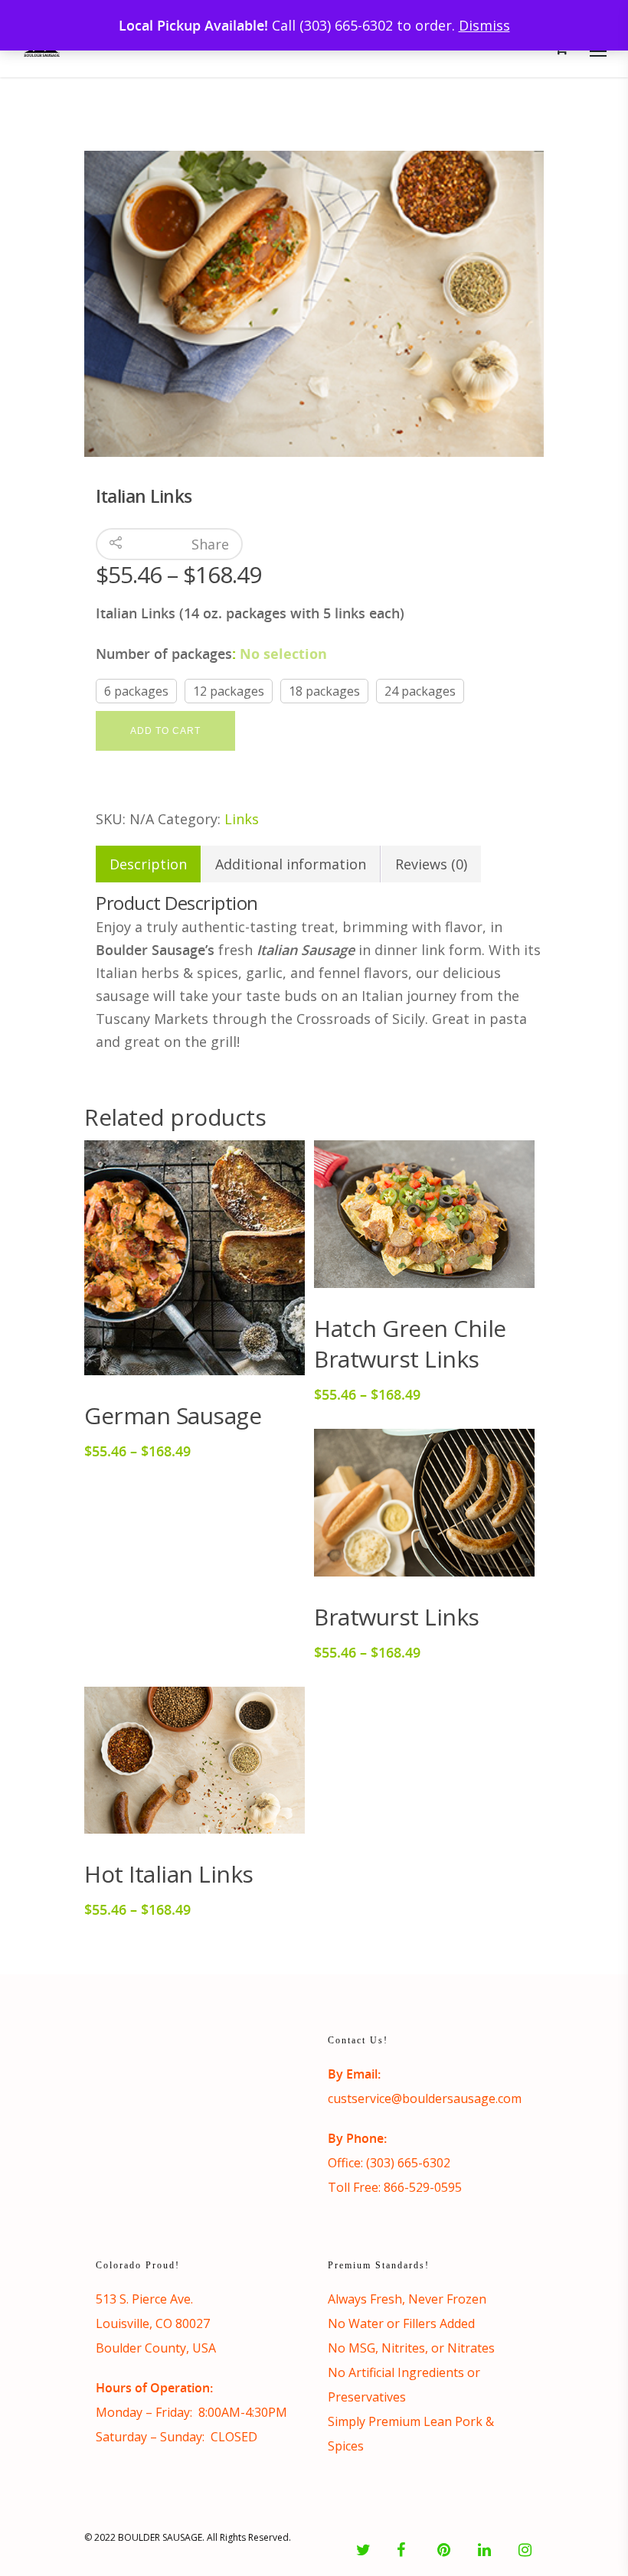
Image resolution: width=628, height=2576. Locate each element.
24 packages (420, 691)
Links (242, 819)
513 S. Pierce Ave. (144, 2299)
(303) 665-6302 (408, 2163)
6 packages (136, 691)
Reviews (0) (431, 864)
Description (148, 864)
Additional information (291, 864)
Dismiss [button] (484, 25)
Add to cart (165, 731)
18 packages (324, 691)
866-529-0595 (423, 2187)
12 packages (229, 691)
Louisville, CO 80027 (153, 2323)
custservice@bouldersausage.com (425, 2098)
